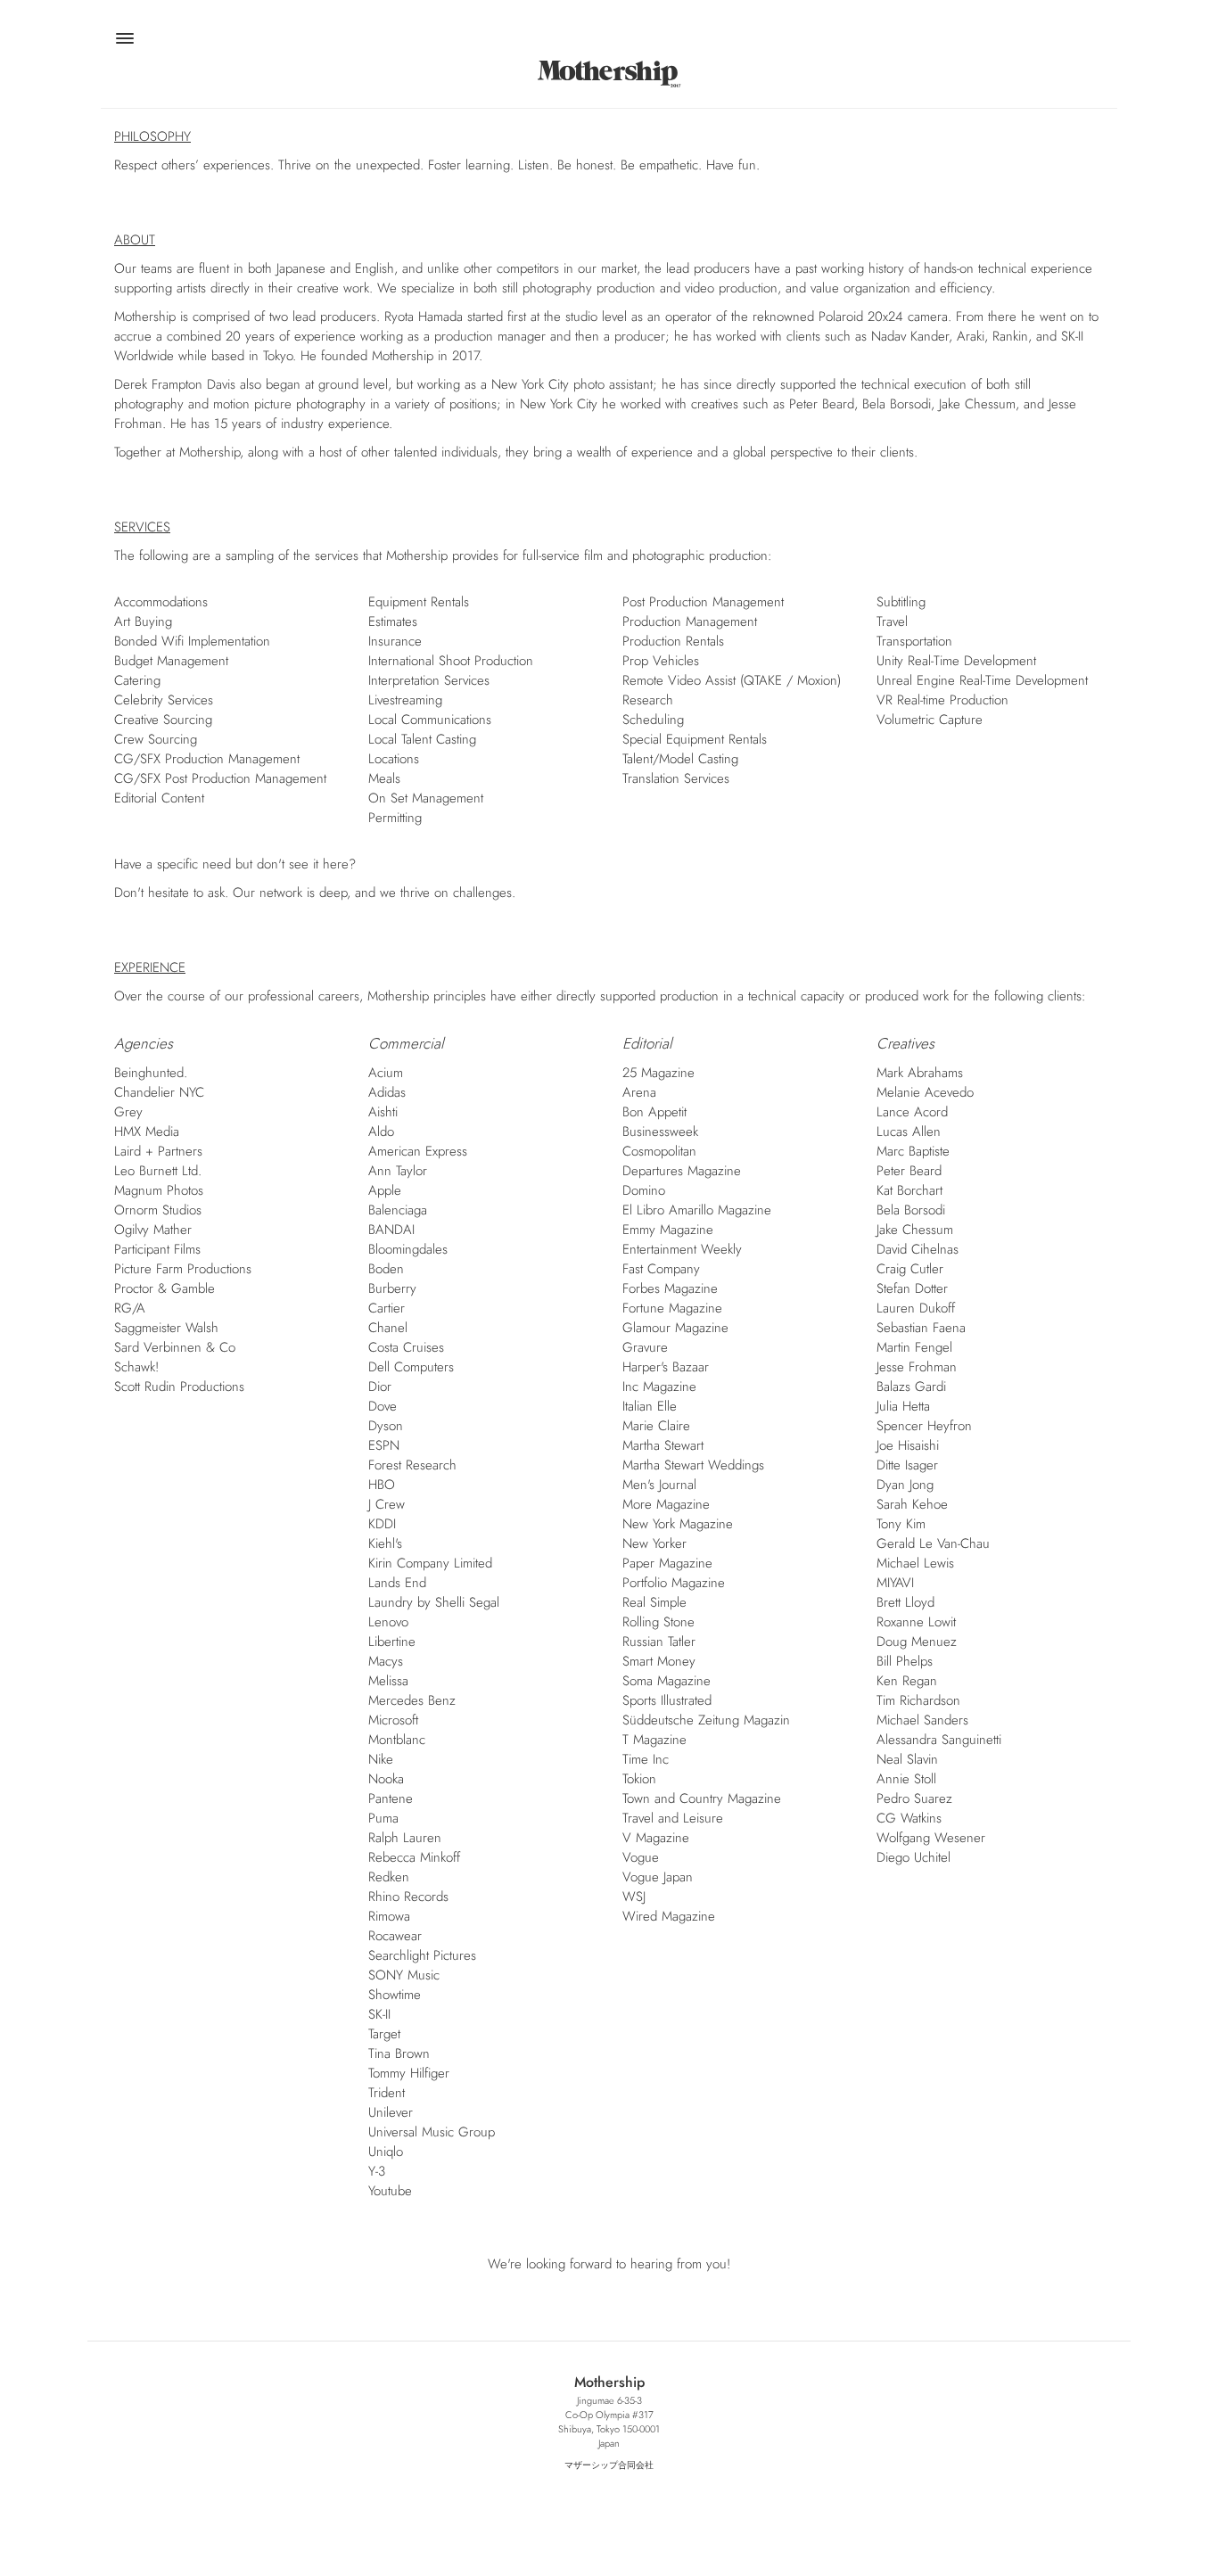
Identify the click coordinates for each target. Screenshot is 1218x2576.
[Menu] (124, 41)
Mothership (609, 74)
